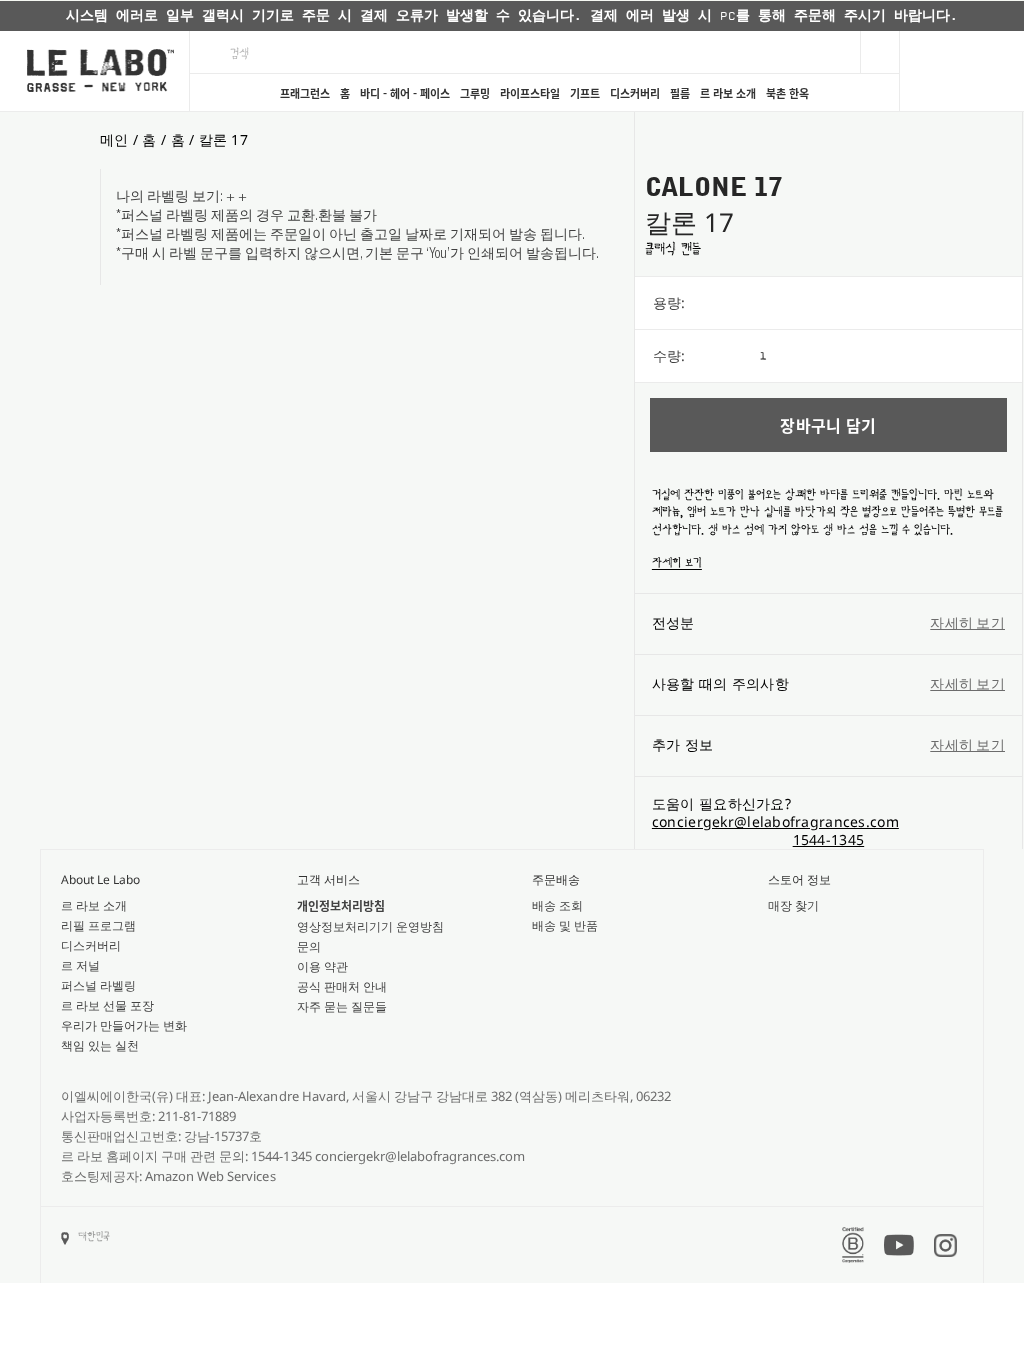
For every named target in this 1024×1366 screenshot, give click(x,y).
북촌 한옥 (787, 93)
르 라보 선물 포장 (107, 1005)
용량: (669, 302)
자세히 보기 (677, 563)
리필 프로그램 (98, 925)
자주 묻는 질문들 (342, 1006)
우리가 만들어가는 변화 (124, 1025)
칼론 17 (223, 139)
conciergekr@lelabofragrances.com (775, 821)
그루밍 (475, 93)
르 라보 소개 (728, 93)
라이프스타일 (530, 93)
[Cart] (961, 71)
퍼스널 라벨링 (98, 985)
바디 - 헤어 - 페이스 (405, 93)
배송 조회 (557, 905)
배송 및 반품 (565, 925)
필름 (680, 93)
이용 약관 (322, 966)
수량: (669, 355)
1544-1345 (829, 839)
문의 (309, 946)
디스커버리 (635, 93)
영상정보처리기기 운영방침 (370, 926)
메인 (114, 139)
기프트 (585, 93)
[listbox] (891, 303)
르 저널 (80, 965)
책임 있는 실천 (100, 1045)
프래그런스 (305, 93)
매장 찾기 (793, 905)
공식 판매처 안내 (342, 986)
